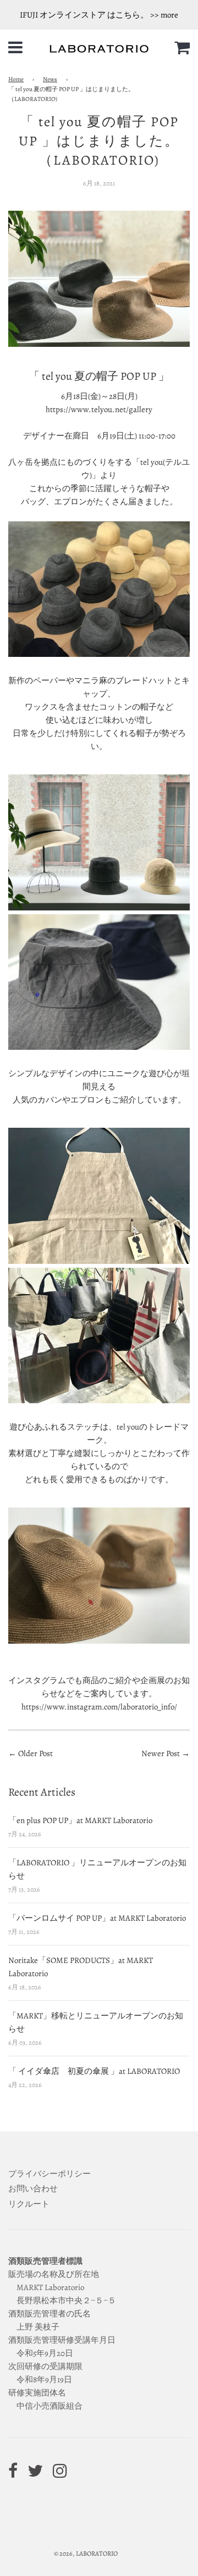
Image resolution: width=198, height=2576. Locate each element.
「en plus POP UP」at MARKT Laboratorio (80, 1820)
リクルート (29, 2204)
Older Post (35, 1753)
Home (16, 79)
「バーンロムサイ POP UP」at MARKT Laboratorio (97, 1918)
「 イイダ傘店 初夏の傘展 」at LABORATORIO (94, 2071)
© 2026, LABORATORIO (86, 2553)
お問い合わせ (33, 2189)
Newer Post (161, 1753)
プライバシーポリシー (50, 2174)
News (50, 79)
